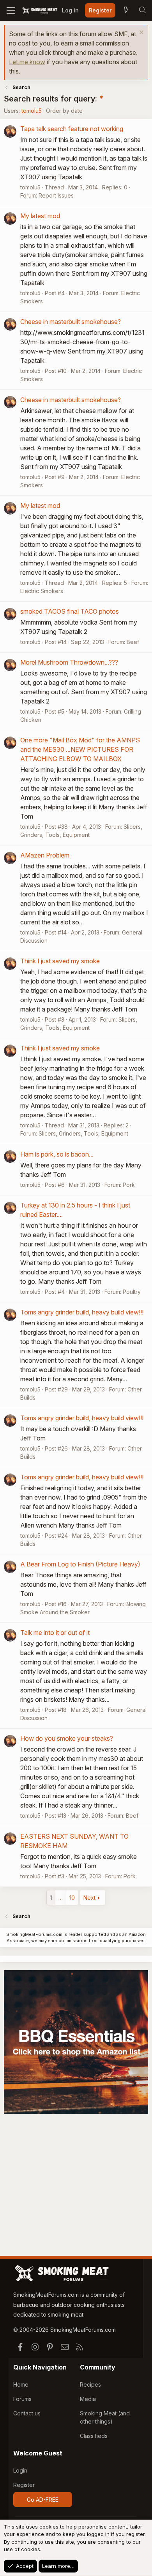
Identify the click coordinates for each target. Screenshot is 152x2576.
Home (21, 2384)
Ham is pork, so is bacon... (57, 1154)
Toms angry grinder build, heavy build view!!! (82, 1312)
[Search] (142, 10)
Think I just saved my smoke (60, 961)
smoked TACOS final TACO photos (70, 611)
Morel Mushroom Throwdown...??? (69, 662)
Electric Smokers (42, 591)
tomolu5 (32, 111)
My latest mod (40, 216)
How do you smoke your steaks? (67, 1738)
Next (89, 1898)
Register (24, 2485)
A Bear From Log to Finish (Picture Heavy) (80, 1564)
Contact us (27, 2413)
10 (72, 1898)
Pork (129, 1185)
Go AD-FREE (43, 2500)
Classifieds (94, 2436)
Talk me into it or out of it (55, 1633)
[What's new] (126, 10)
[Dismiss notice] (141, 33)
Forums (22, 2399)
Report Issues (56, 195)
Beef (133, 642)
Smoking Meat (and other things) (105, 2417)
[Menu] (11, 10)
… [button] (61, 1898)
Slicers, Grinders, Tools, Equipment (83, 1133)
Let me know (27, 62)
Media (88, 2399)
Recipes (90, 2384)
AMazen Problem (45, 855)
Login (20, 2470)
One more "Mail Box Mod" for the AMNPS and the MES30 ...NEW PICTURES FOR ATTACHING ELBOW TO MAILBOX (80, 749)
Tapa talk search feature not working (72, 129)
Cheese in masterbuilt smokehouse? (71, 322)
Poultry (132, 1292)
